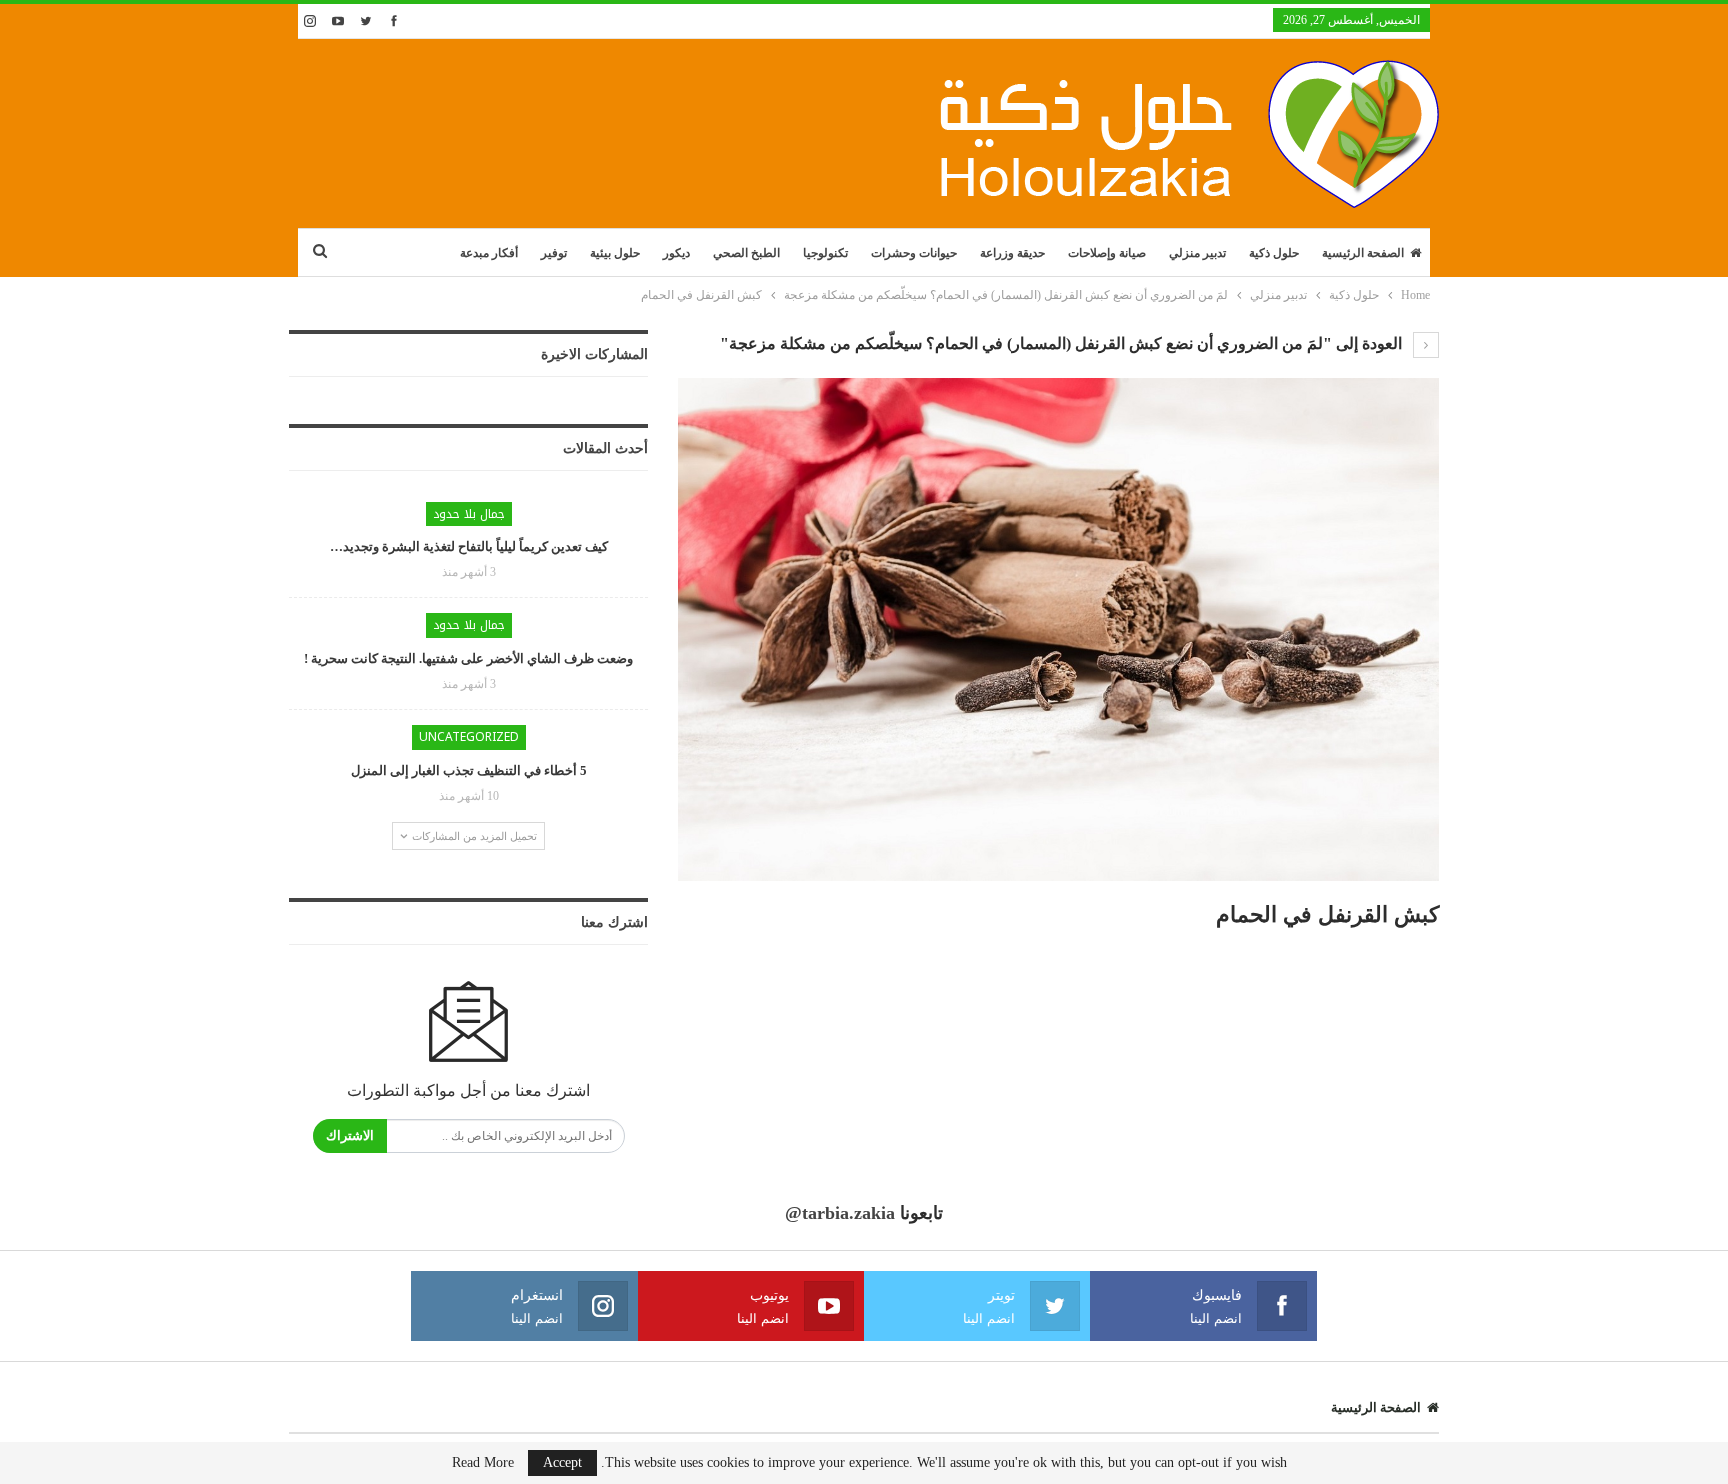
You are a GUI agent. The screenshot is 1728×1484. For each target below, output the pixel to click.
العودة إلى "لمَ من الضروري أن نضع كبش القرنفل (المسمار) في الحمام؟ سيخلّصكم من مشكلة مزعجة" (1063, 343)
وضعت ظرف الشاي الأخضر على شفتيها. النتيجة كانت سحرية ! (468, 658)
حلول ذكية (1274, 253)
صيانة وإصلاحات (1107, 253)
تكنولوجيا (825, 253)
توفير (554, 253)
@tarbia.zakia (840, 1213)
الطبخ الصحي (746, 253)
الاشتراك (350, 1135)
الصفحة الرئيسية (1363, 253)
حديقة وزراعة (1012, 253)
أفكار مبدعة (489, 253)
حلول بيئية (615, 253)
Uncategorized (469, 737)
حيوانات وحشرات (914, 253)
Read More (483, 1463)
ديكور (676, 253)
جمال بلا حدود (469, 514)
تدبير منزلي (1197, 253)
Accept (562, 1462)
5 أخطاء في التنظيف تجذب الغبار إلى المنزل (469, 770)
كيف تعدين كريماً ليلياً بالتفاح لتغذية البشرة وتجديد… (469, 546)
